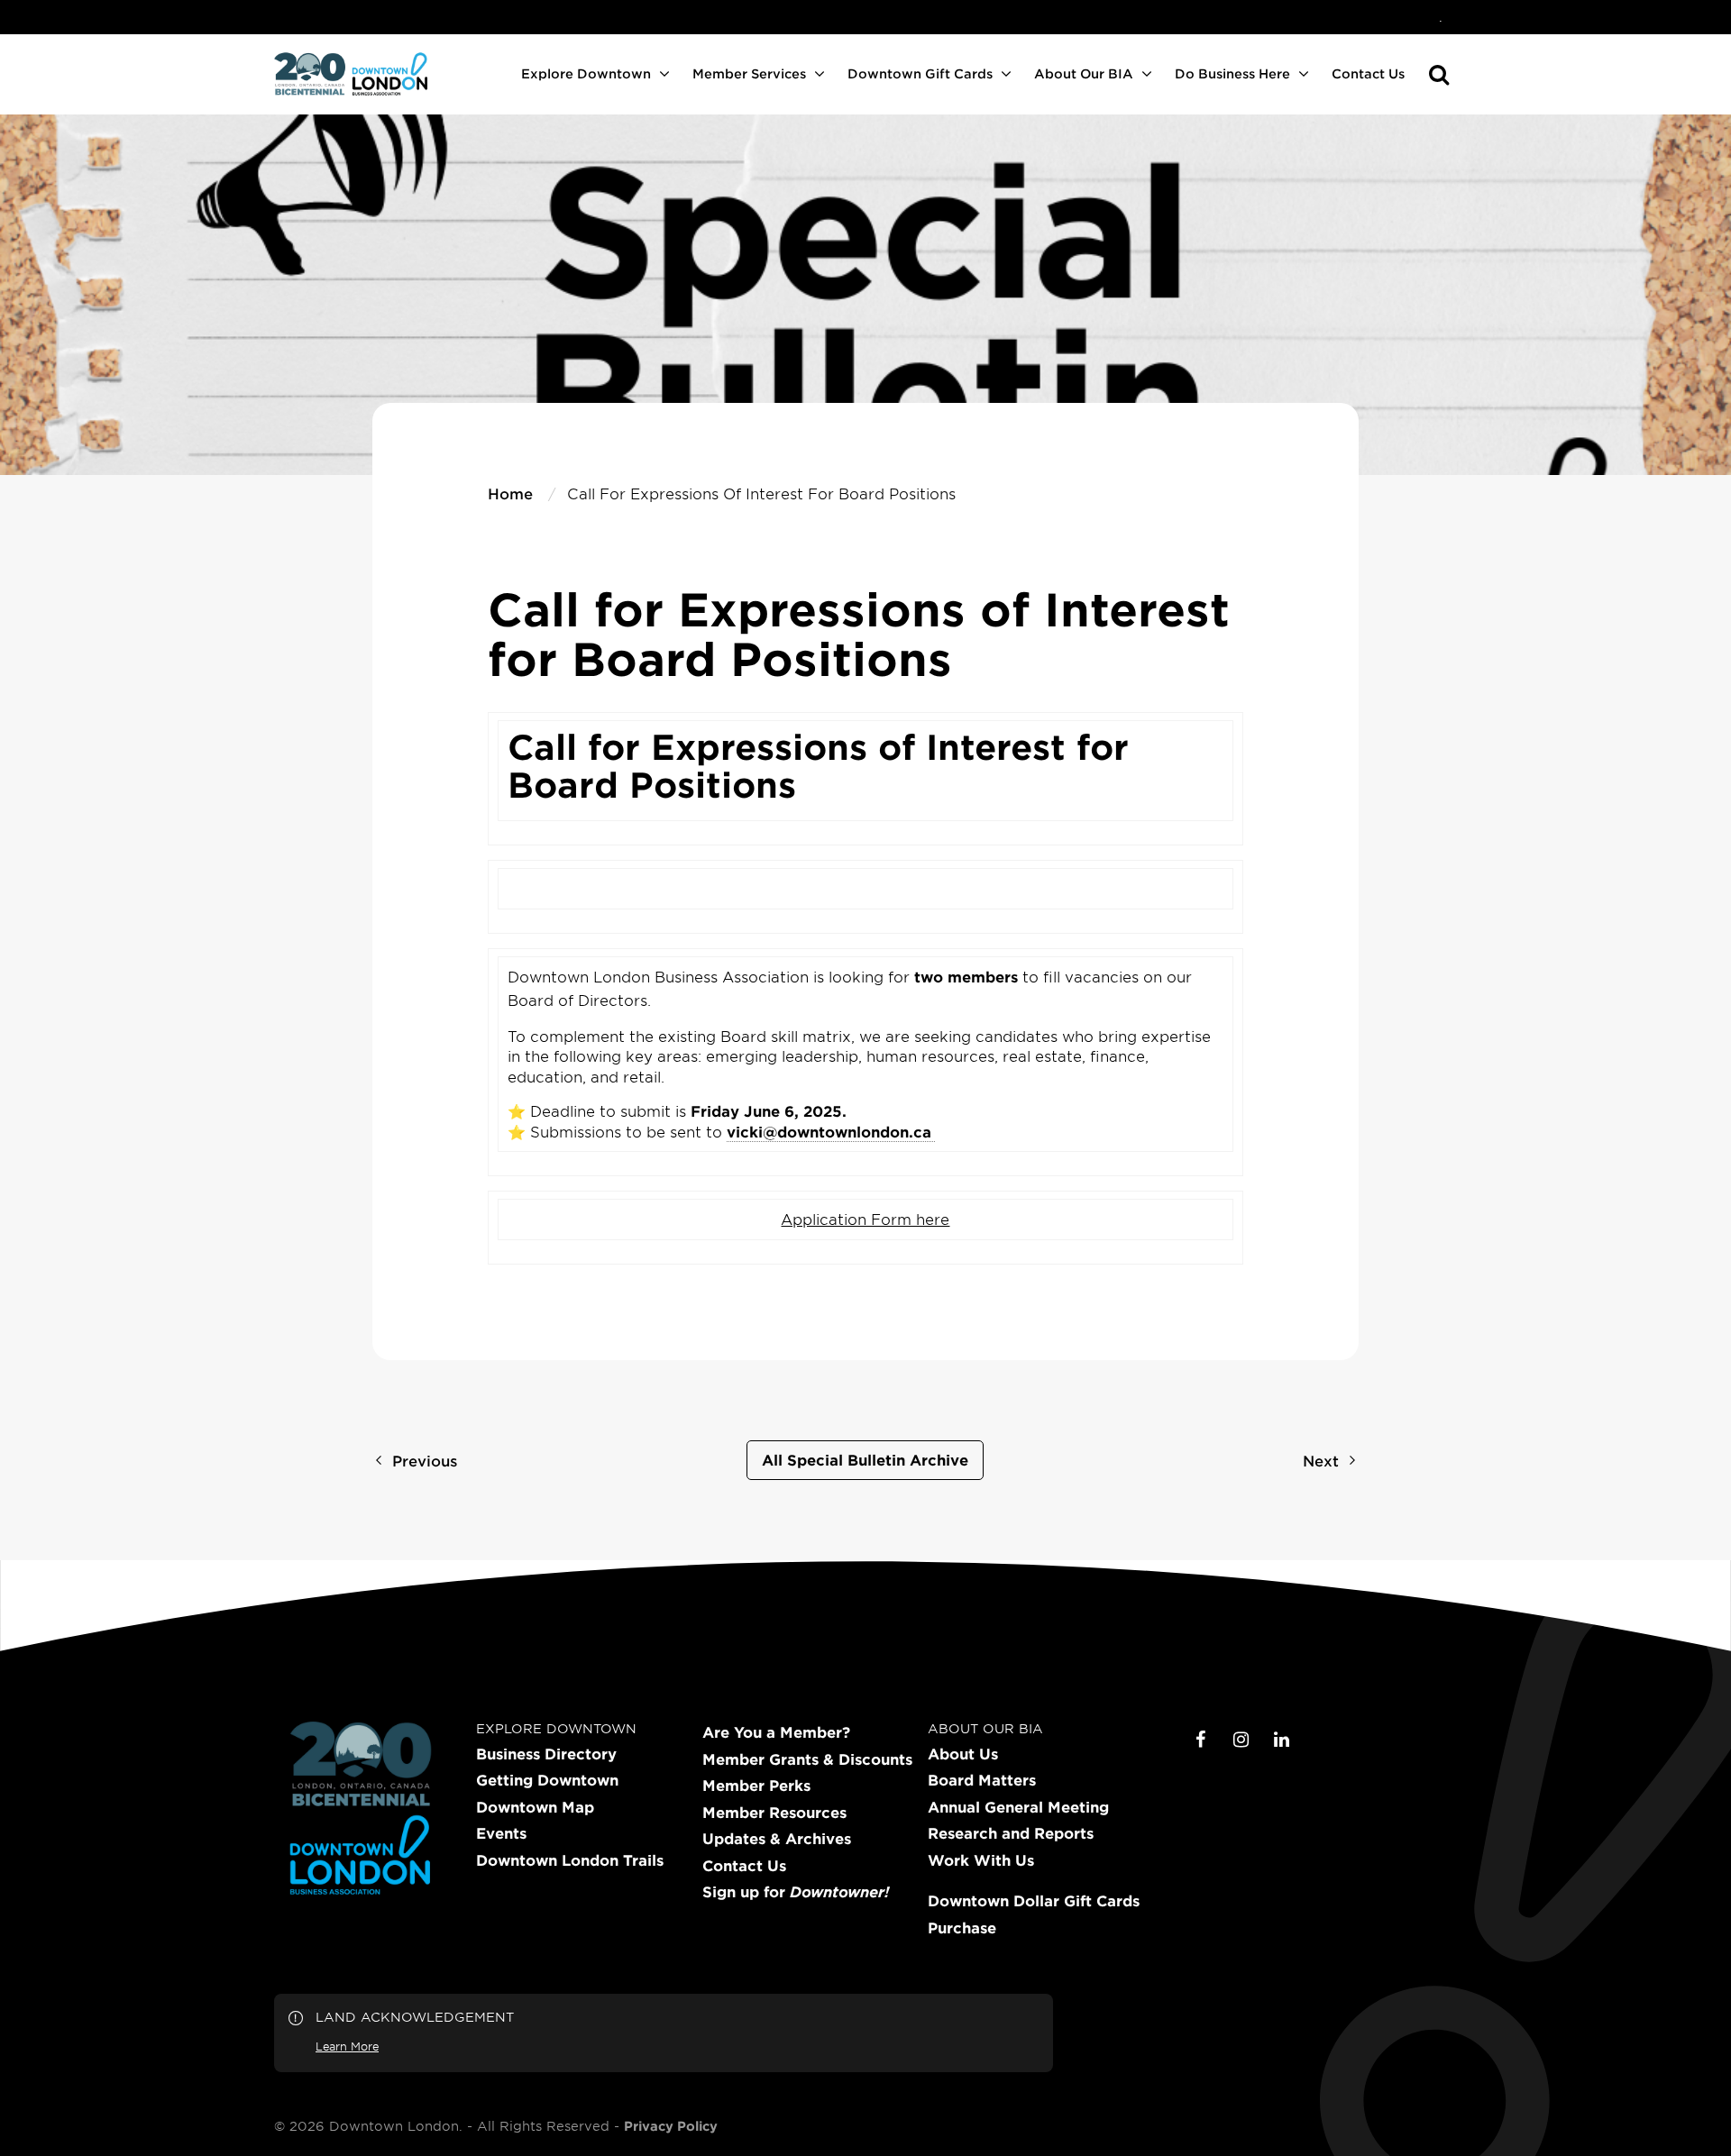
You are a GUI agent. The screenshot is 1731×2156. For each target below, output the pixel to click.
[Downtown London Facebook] (1201, 1740)
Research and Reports (1011, 1833)
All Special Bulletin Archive (865, 1459)
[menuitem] (1441, 17)
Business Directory (546, 1754)
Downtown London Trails (570, 1860)
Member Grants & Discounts (807, 1759)
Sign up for (796, 1892)
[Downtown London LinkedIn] (1282, 1740)
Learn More (347, 2046)
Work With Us (981, 1860)
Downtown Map (535, 1807)
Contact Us (1368, 73)
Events (501, 1833)
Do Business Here (1232, 73)
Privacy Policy (671, 2126)
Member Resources (774, 1813)
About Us (963, 1754)
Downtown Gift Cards (920, 73)
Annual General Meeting (1018, 1807)
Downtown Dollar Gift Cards (1034, 1901)
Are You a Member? (776, 1732)
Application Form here (865, 1219)
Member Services (749, 73)
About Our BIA (1084, 73)
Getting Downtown (547, 1780)
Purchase (962, 1928)
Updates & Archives (777, 1839)
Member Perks (756, 1786)
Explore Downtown (586, 73)
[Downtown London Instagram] (1241, 1740)
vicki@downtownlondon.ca (829, 1131)
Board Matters (982, 1780)
